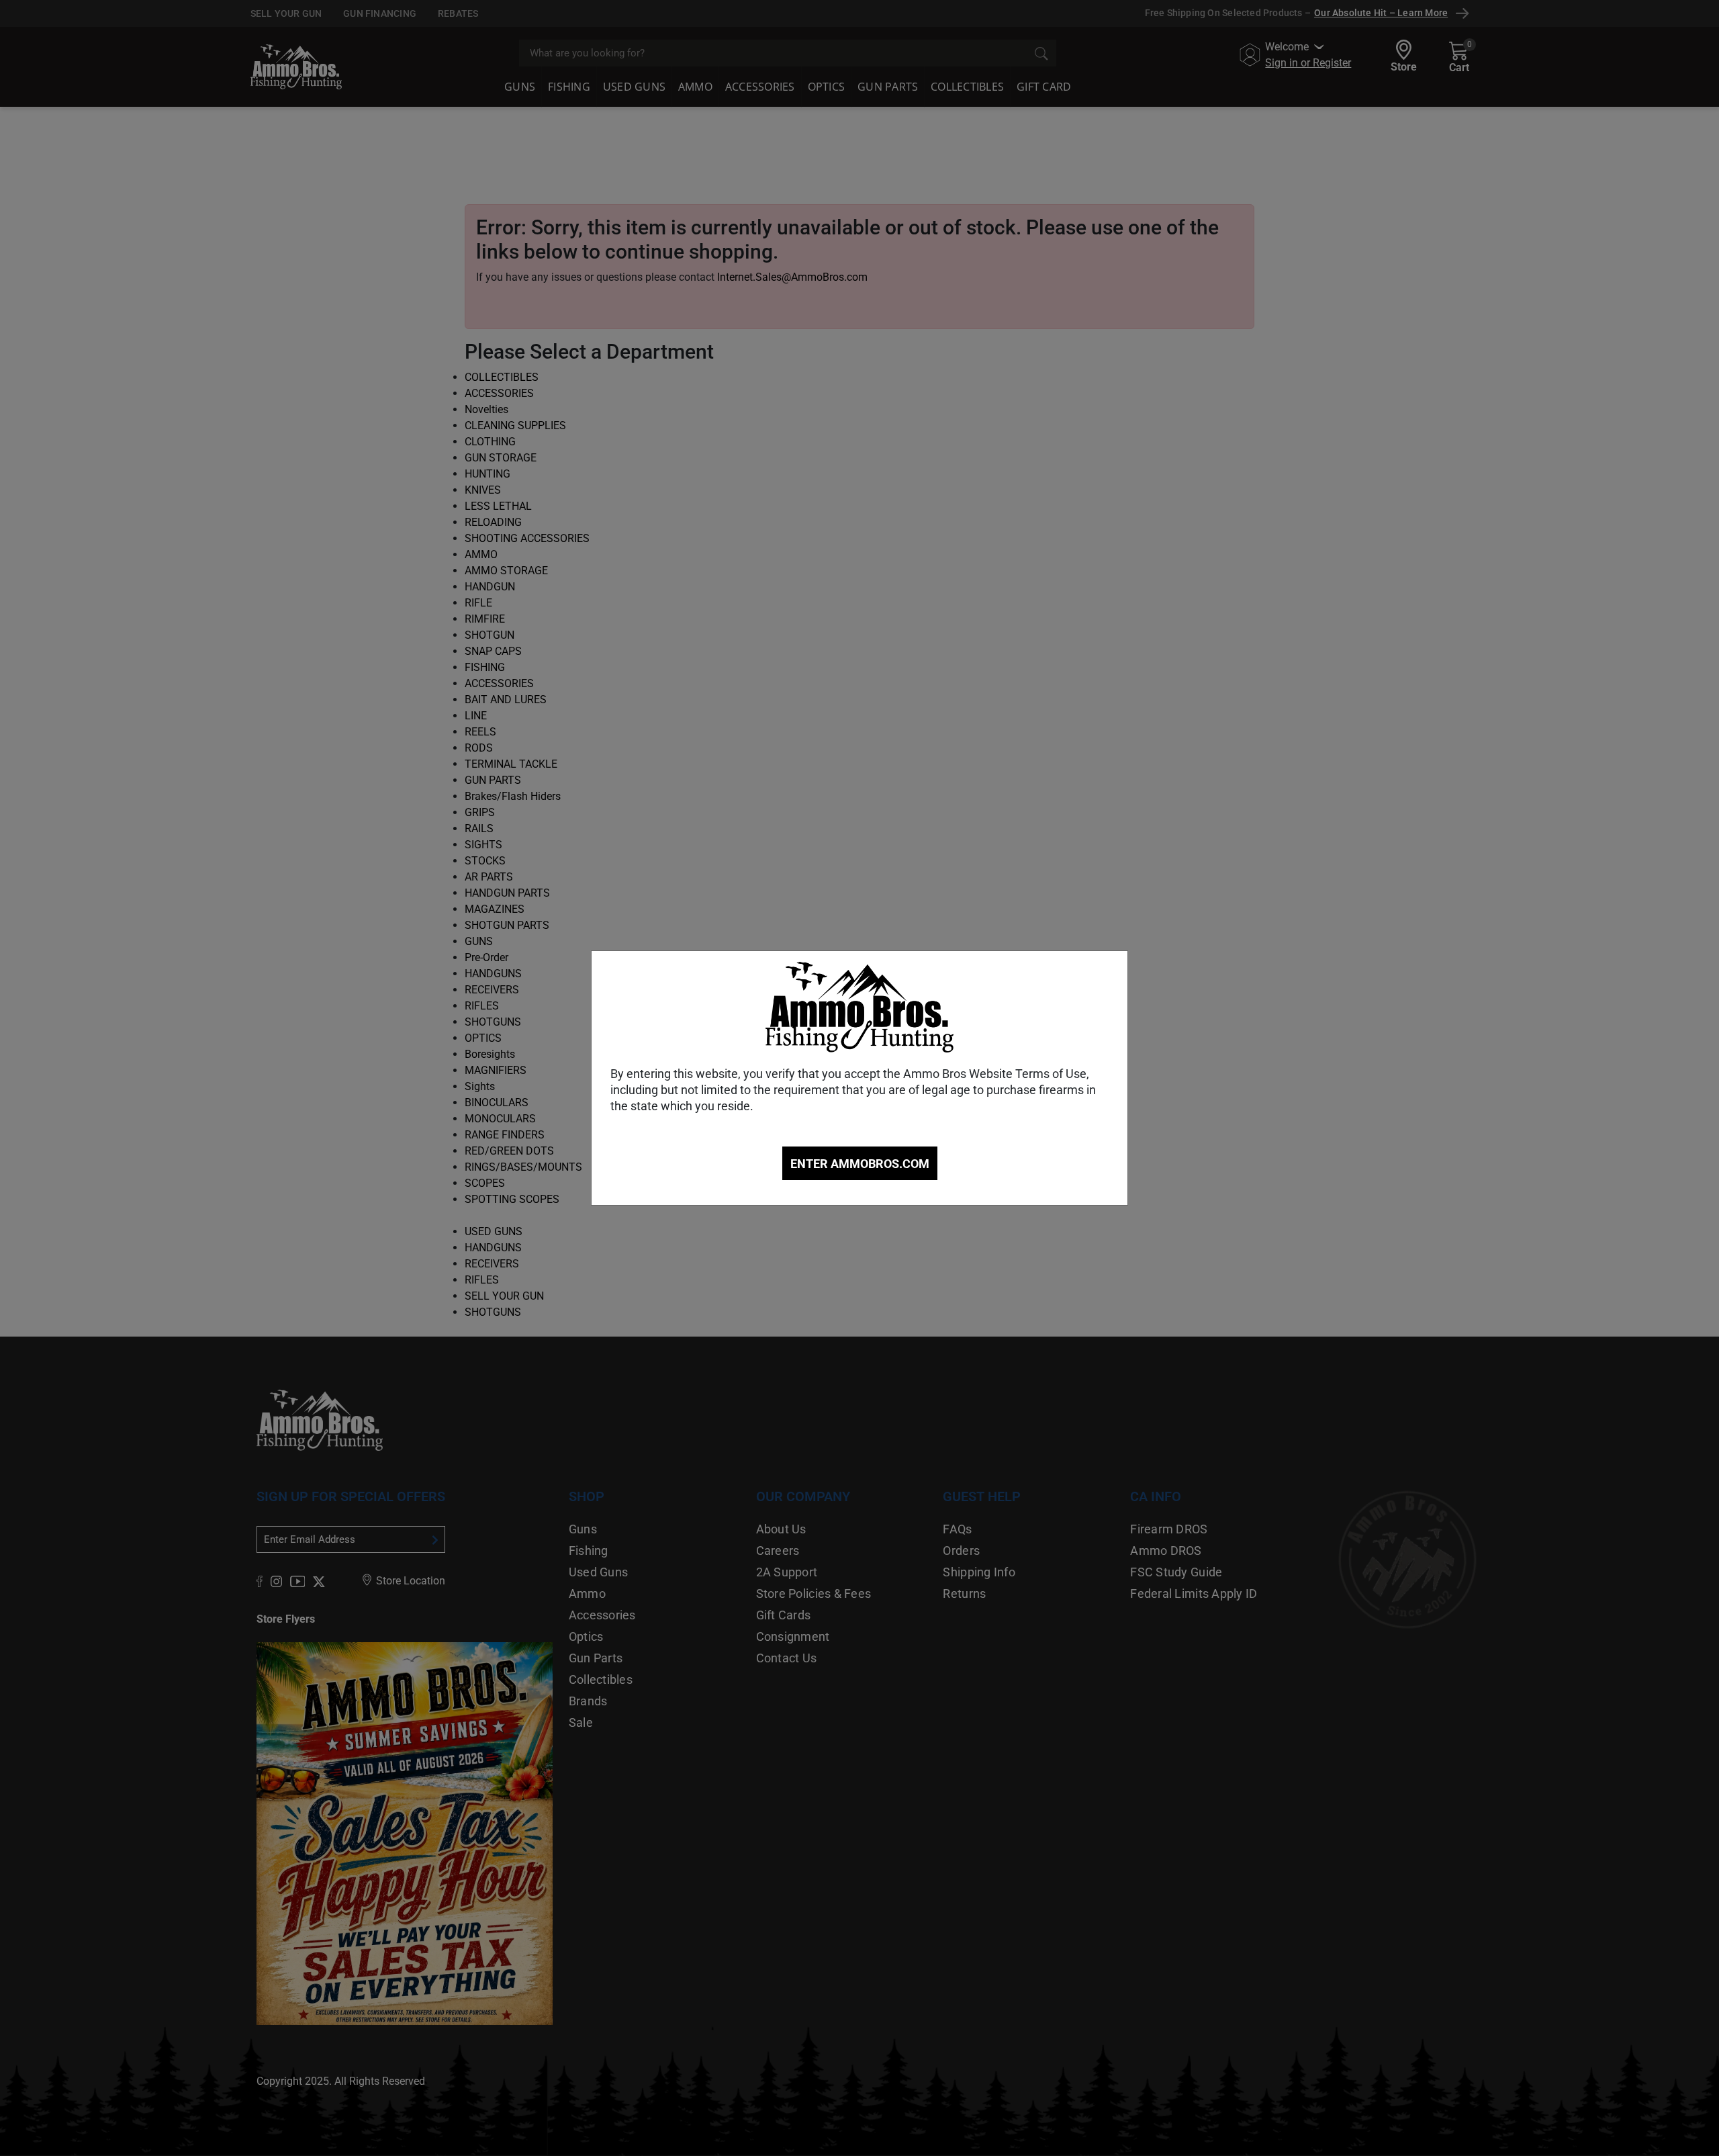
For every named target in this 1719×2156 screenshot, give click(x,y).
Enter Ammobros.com (860, 1164)
